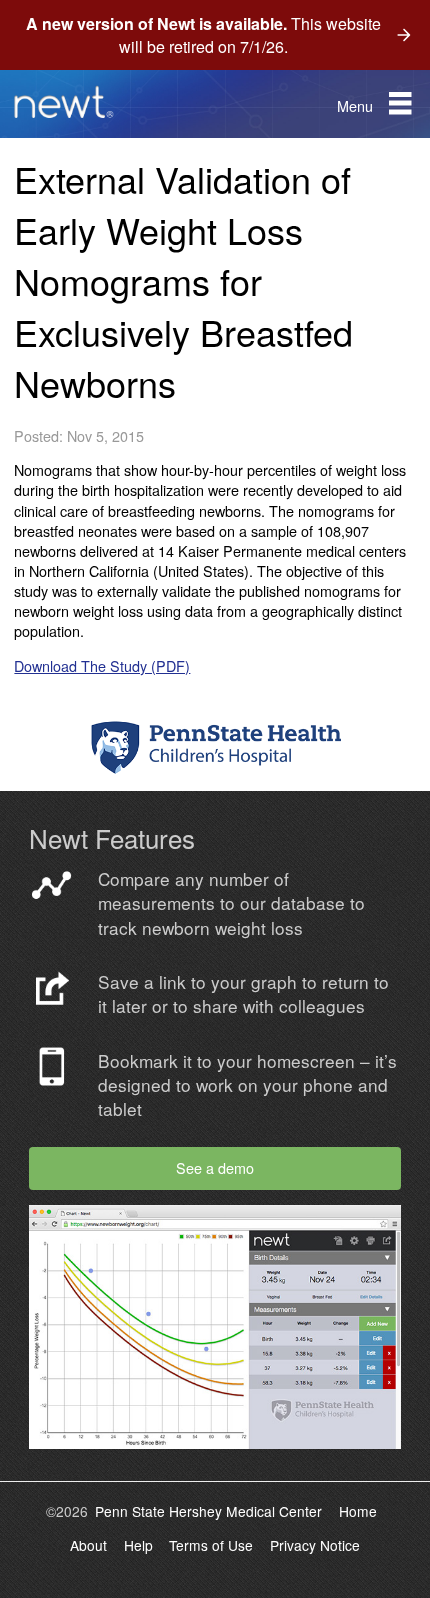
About (88, 1545)
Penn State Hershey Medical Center (208, 1511)
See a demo (215, 1167)
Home (358, 1511)
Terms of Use (211, 1545)
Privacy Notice (315, 1545)
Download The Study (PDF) (102, 665)
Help (138, 1545)
